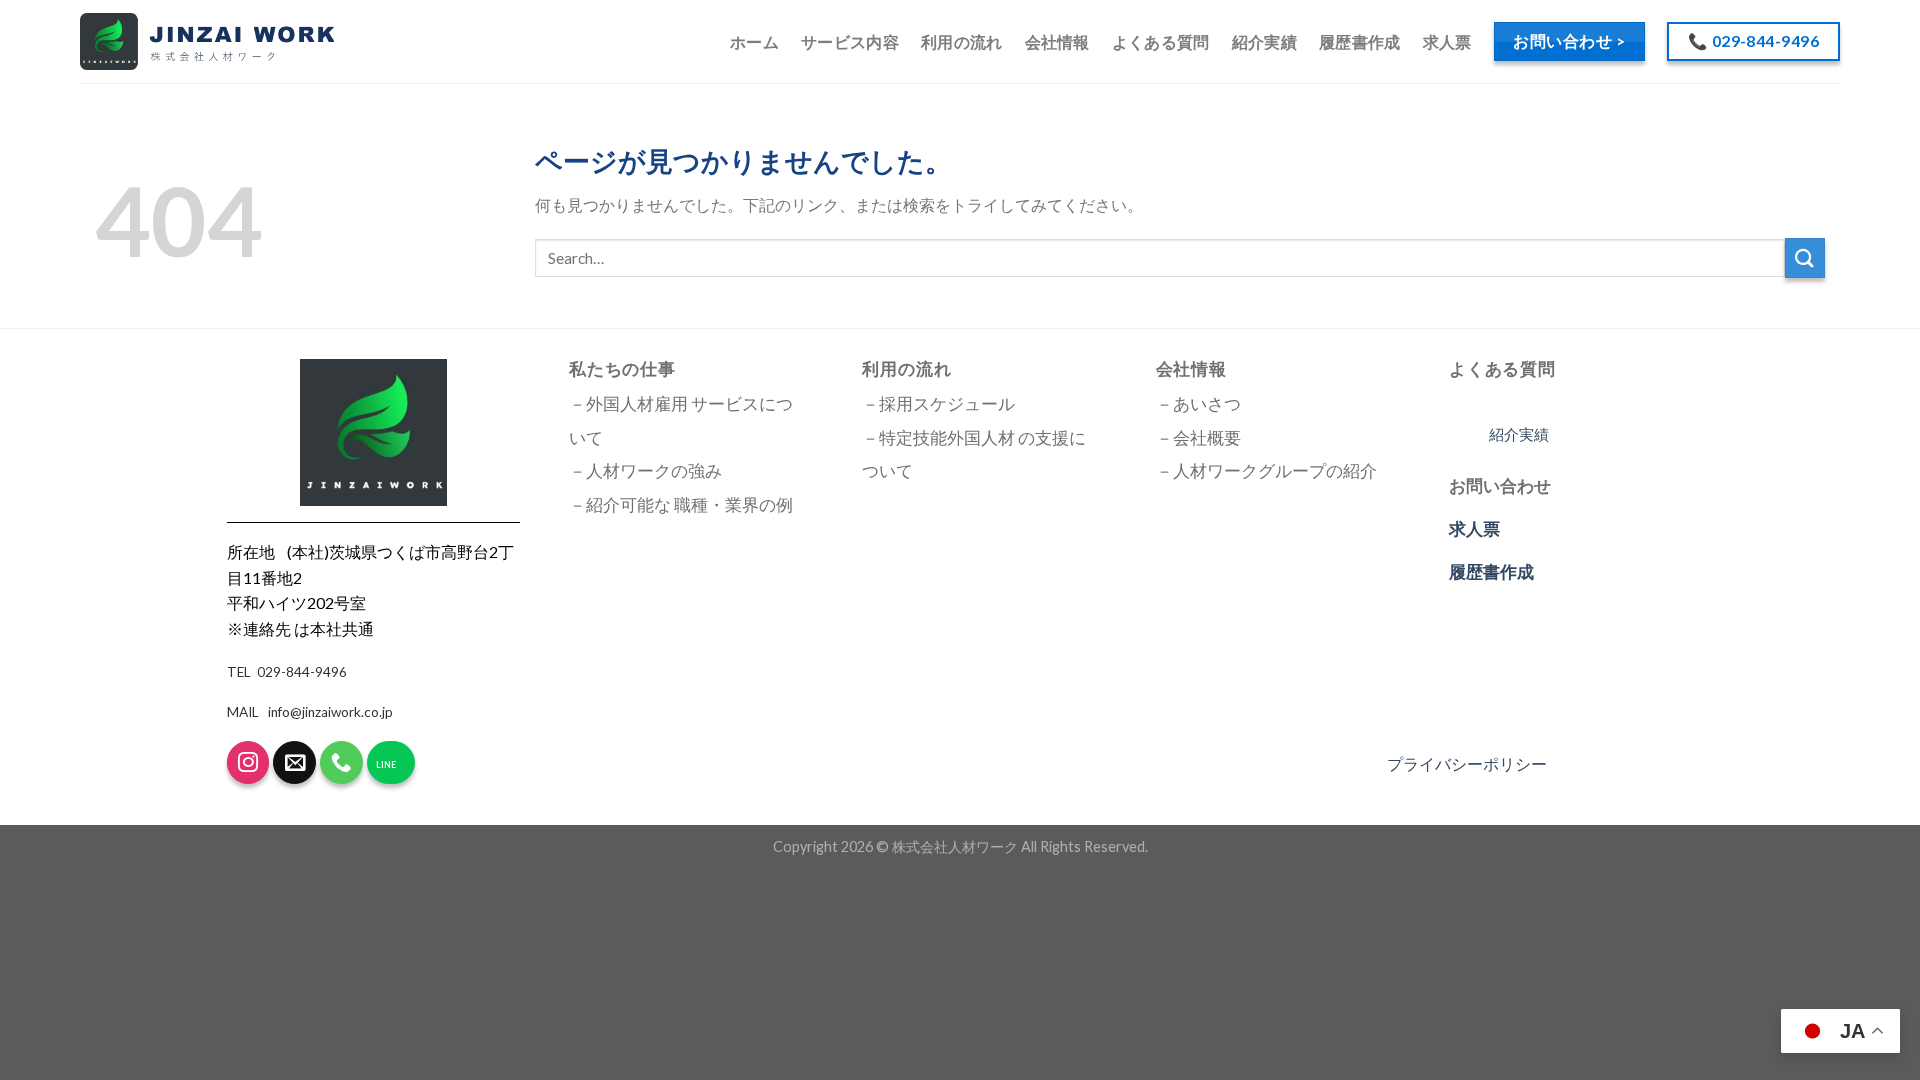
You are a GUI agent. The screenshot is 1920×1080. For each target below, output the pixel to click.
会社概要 (1207, 438)
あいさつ (1207, 404)
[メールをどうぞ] (294, 762)
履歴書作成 (1360, 41)
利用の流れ (962, 41)
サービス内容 (850, 41)
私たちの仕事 (622, 368)
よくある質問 (1161, 41)
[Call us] (341, 762)
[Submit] (1805, 257)
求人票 (1447, 41)
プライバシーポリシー (1467, 763)
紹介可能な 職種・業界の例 (689, 505)
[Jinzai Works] (207, 42)
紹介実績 (1264, 41)
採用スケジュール (947, 404)
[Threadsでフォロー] (248, 762)
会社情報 (1057, 41)
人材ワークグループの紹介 (1275, 471)
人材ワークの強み (654, 471)
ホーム (754, 41)
